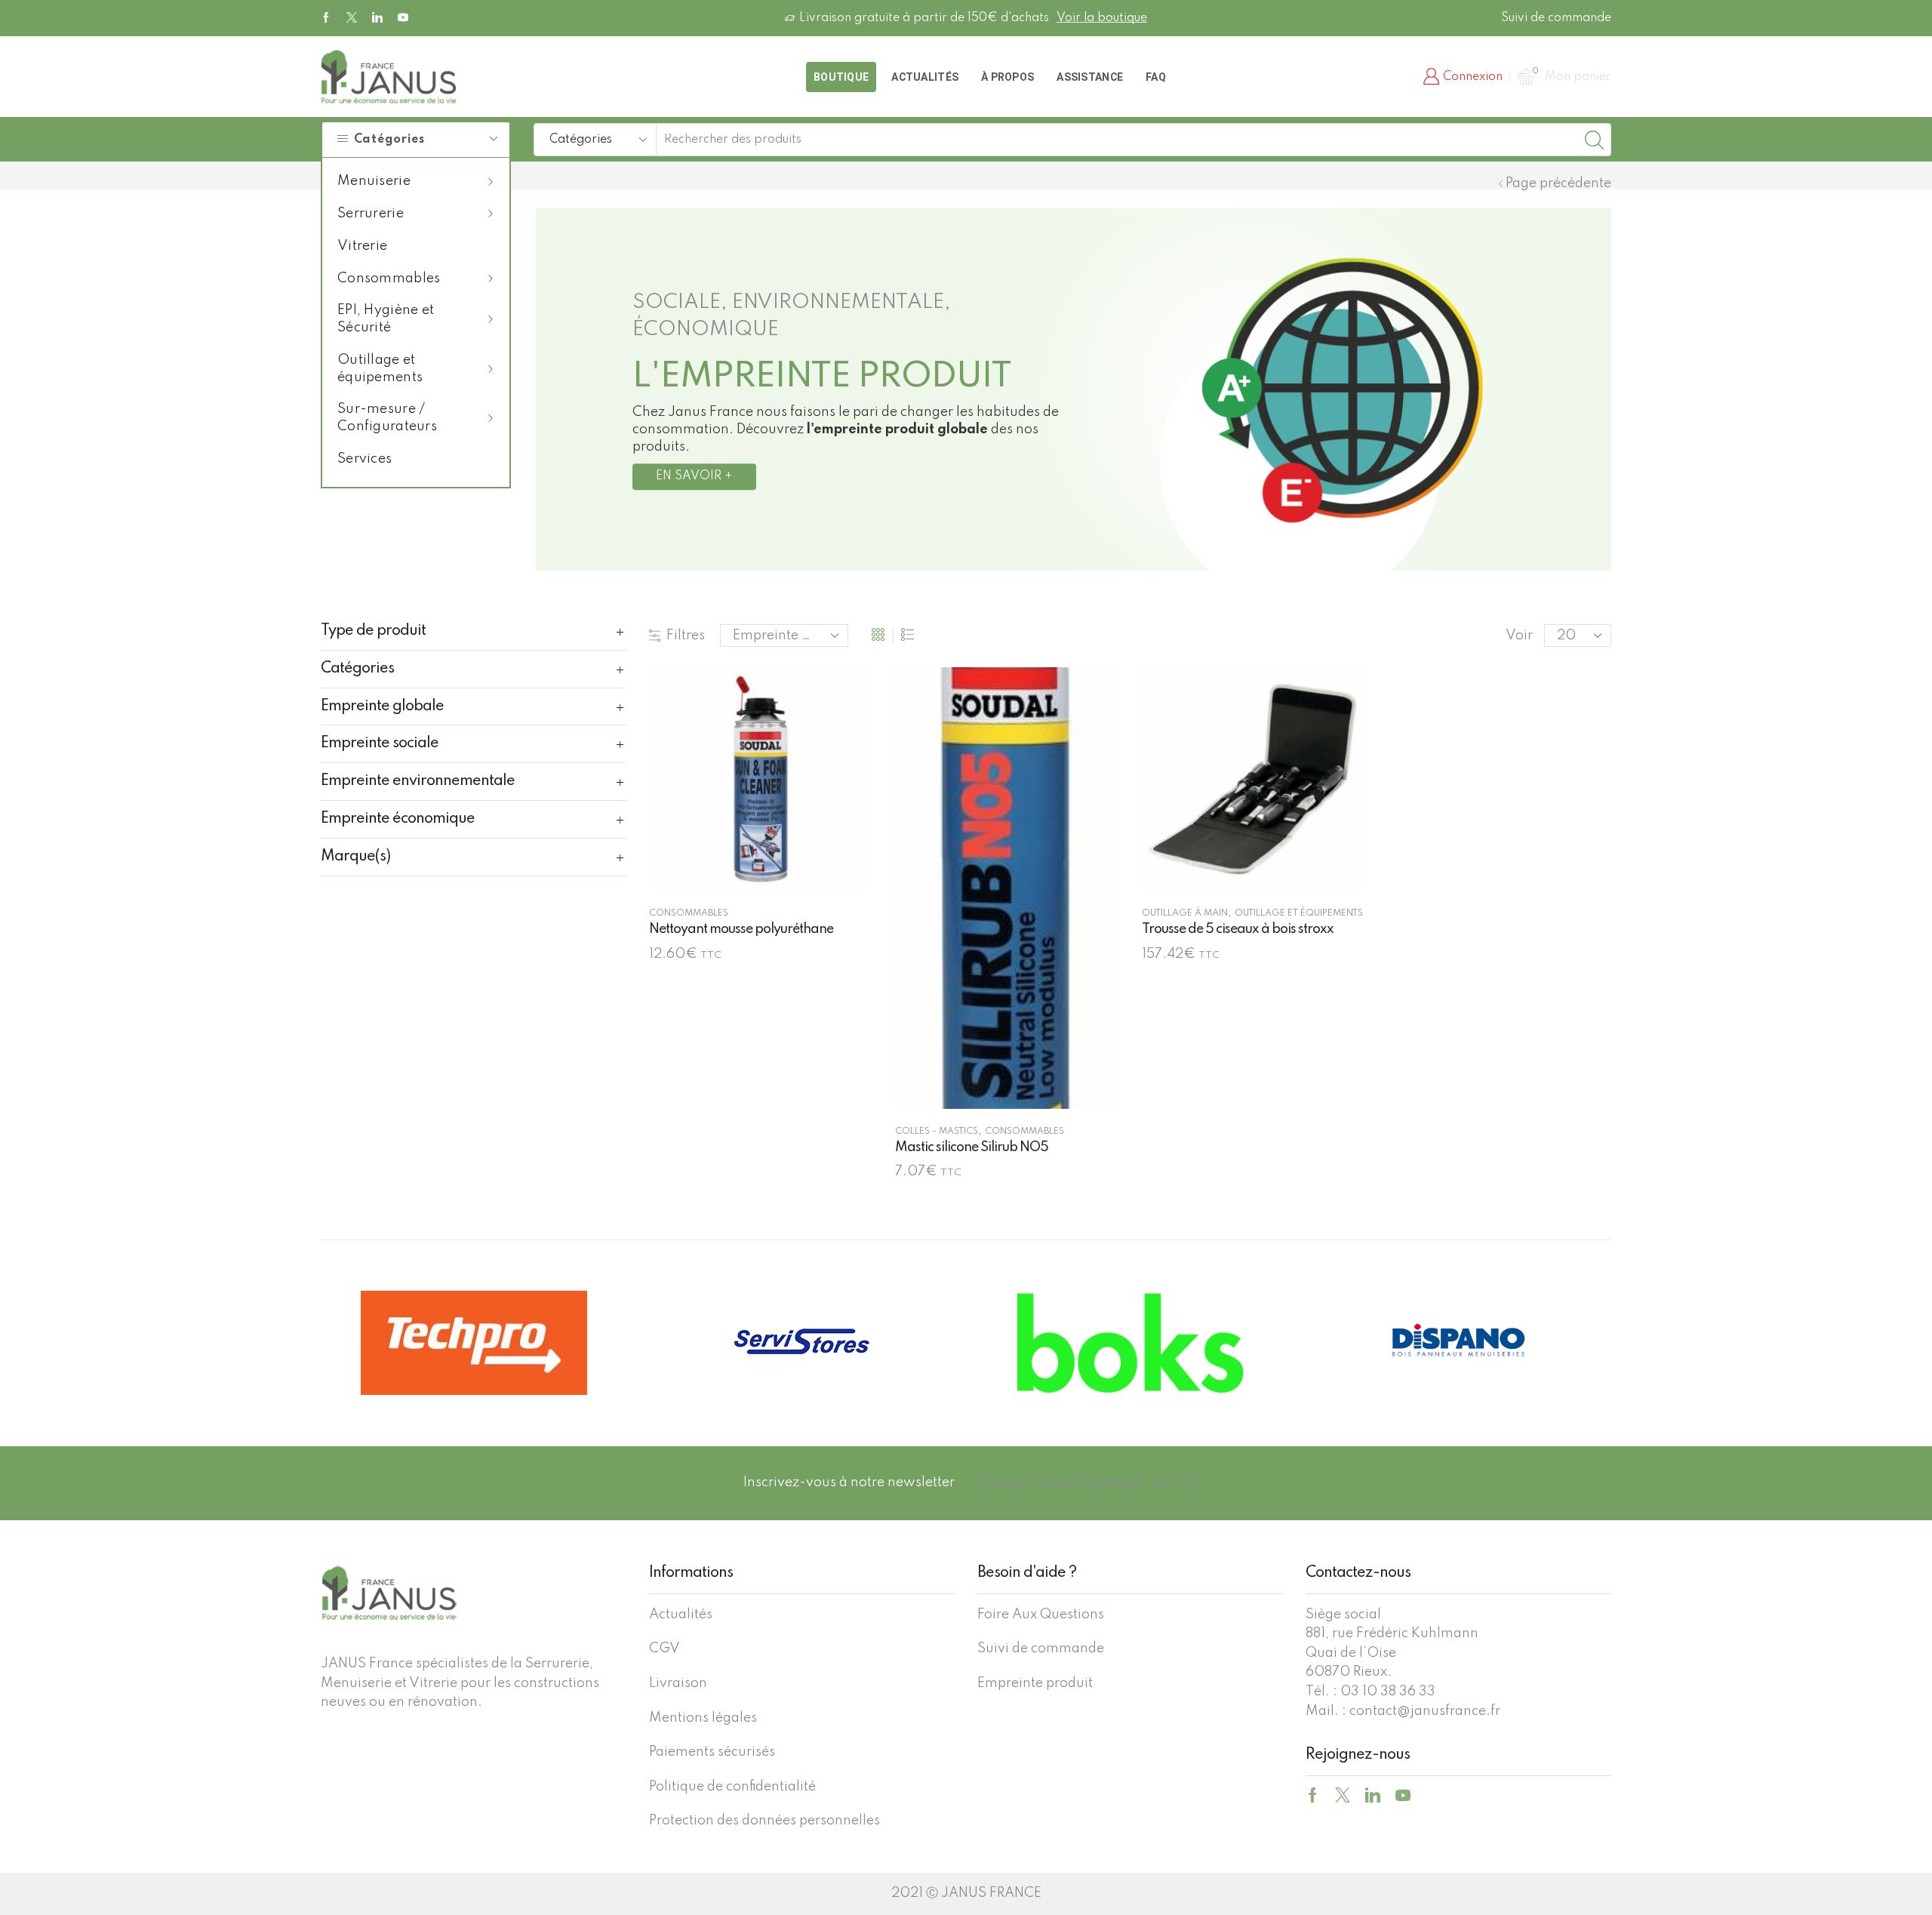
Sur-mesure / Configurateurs (387, 418)
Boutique (841, 77)
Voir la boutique (1102, 18)
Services (365, 459)
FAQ (1156, 77)
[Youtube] (403, 18)
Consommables (389, 279)
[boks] (1130, 1342)
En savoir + (694, 476)
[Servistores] (802, 1342)
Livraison (678, 1683)
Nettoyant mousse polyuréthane (741, 929)
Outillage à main (1185, 913)
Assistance (1090, 77)
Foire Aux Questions (1041, 1615)
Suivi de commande (1556, 18)
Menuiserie (374, 181)
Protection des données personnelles (764, 1821)
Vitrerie (362, 246)
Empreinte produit (1035, 1683)
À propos (1008, 77)
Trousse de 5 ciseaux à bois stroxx (1238, 929)
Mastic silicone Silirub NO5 (972, 1147)
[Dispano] (1458, 1342)
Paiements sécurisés (712, 1752)
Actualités (925, 77)
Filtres (686, 636)
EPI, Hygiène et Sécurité (386, 319)
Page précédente (1558, 183)
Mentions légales (703, 1718)
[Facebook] (326, 18)
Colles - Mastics (937, 1131)
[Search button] (1595, 140)
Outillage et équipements (380, 369)
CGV (665, 1649)
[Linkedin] (377, 18)
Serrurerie (371, 214)
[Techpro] (474, 1343)
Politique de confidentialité (732, 1787)
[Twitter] (352, 18)
